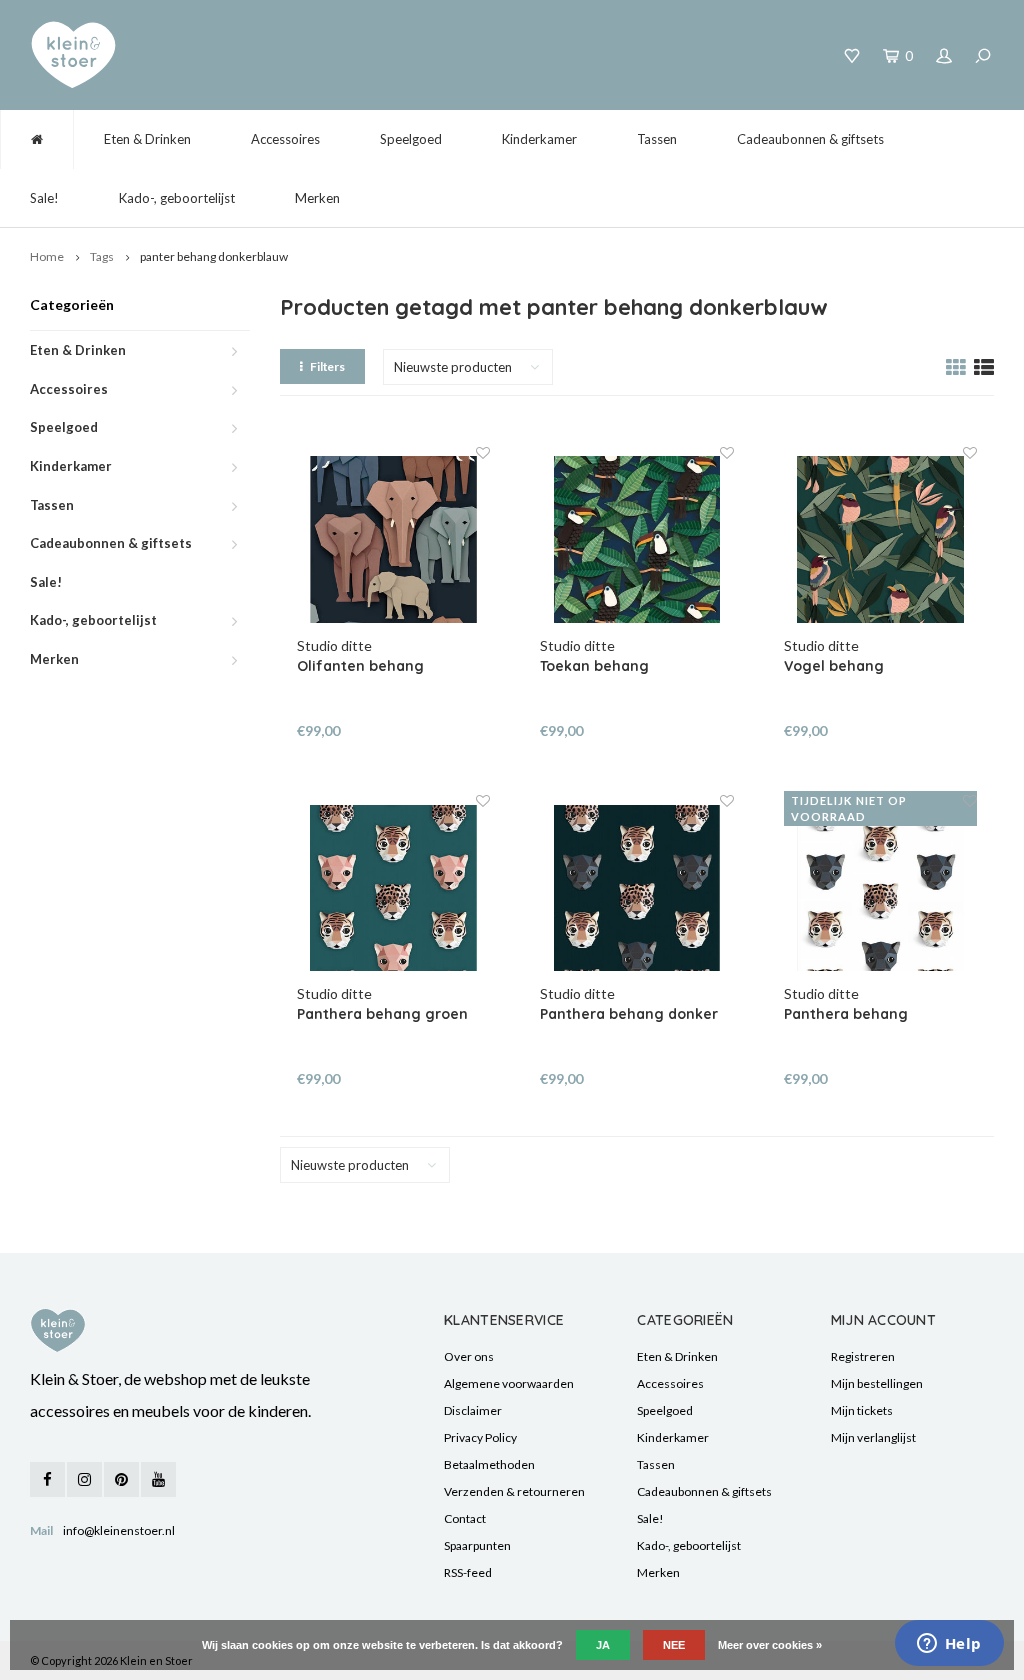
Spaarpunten (477, 1545)
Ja (603, 1645)
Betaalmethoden (489, 1464)
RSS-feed (468, 1572)
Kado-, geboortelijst (177, 198)
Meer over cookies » (770, 1645)
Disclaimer (473, 1410)
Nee (674, 1645)
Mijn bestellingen (877, 1383)
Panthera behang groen (382, 1014)
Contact (465, 1518)
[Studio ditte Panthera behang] (881, 888)
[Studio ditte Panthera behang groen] (394, 888)
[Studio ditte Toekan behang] (637, 540)
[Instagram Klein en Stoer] (84, 1479)
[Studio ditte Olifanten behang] (394, 540)
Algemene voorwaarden (509, 1383)
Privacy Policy (480, 1437)
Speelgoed (411, 139)
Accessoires (285, 139)
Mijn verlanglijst (873, 1437)
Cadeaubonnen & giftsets (810, 139)
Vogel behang (834, 666)
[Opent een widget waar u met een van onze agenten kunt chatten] (949, 1645)
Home (47, 256)
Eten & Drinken (147, 139)
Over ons (469, 1356)
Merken (317, 198)
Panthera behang (846, 1014)
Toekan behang (594, 666)
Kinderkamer (539, 139)
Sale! (44, 198)
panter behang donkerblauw (214, 256)
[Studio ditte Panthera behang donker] (637, 888)
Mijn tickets (862, 1410)
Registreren (863, 1356)
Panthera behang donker (629, 1014)
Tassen (657, 139)
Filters (327, 366)
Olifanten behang (360, 666)
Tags (102, 256)
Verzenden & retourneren (514, 1491)
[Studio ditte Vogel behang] (881, 540)
